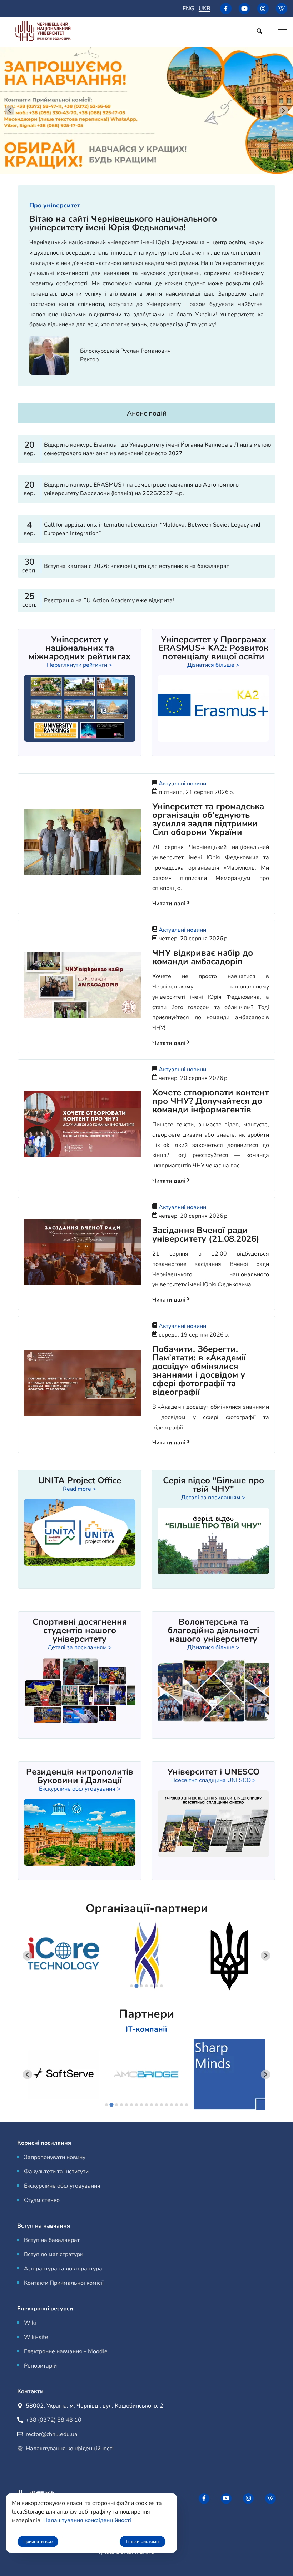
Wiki (30, 2323)
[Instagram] (263, 9)
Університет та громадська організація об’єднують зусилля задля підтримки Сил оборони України (208, 819)
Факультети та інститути (56, 2172)
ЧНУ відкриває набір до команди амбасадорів (203, 957)
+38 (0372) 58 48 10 (54, 2420)
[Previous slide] (27, 1956)
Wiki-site (36, 2337)
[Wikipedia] (282, 9)
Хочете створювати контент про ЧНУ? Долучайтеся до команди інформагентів (210, 1101)
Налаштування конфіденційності (70, 2449)
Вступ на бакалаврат (52, 2240)
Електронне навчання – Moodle (66, 2351)
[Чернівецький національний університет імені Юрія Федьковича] (43, 32)
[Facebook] (226, 9)
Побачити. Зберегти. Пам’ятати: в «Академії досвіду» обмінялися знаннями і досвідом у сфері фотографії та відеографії (199, 1370)
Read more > (80, 1489)
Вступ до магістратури (54, 2254)
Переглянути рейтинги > (80, 665)
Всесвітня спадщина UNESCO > (213, 1780)
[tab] (131, 1986)
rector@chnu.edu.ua (51, 2434)
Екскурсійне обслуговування (62, 2186)
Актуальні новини (182, 784)
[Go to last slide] (9, 110)
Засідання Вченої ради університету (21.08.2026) (206, 1234)
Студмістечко (42, 2200)
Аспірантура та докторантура (63, 2269)
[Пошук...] (259, 32)
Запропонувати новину (55, 2157)
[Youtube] (244, 9)
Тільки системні (143, 2542)
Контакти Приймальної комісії (64, 2283)
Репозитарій (40, 2366)
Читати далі (170, 904)
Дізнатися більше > (213, 665)
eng (188, 9)
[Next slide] (284, 110)
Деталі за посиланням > (213, 1498)
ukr (205, 9)
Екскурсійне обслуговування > (80, 1789)
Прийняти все (38, 2542)
